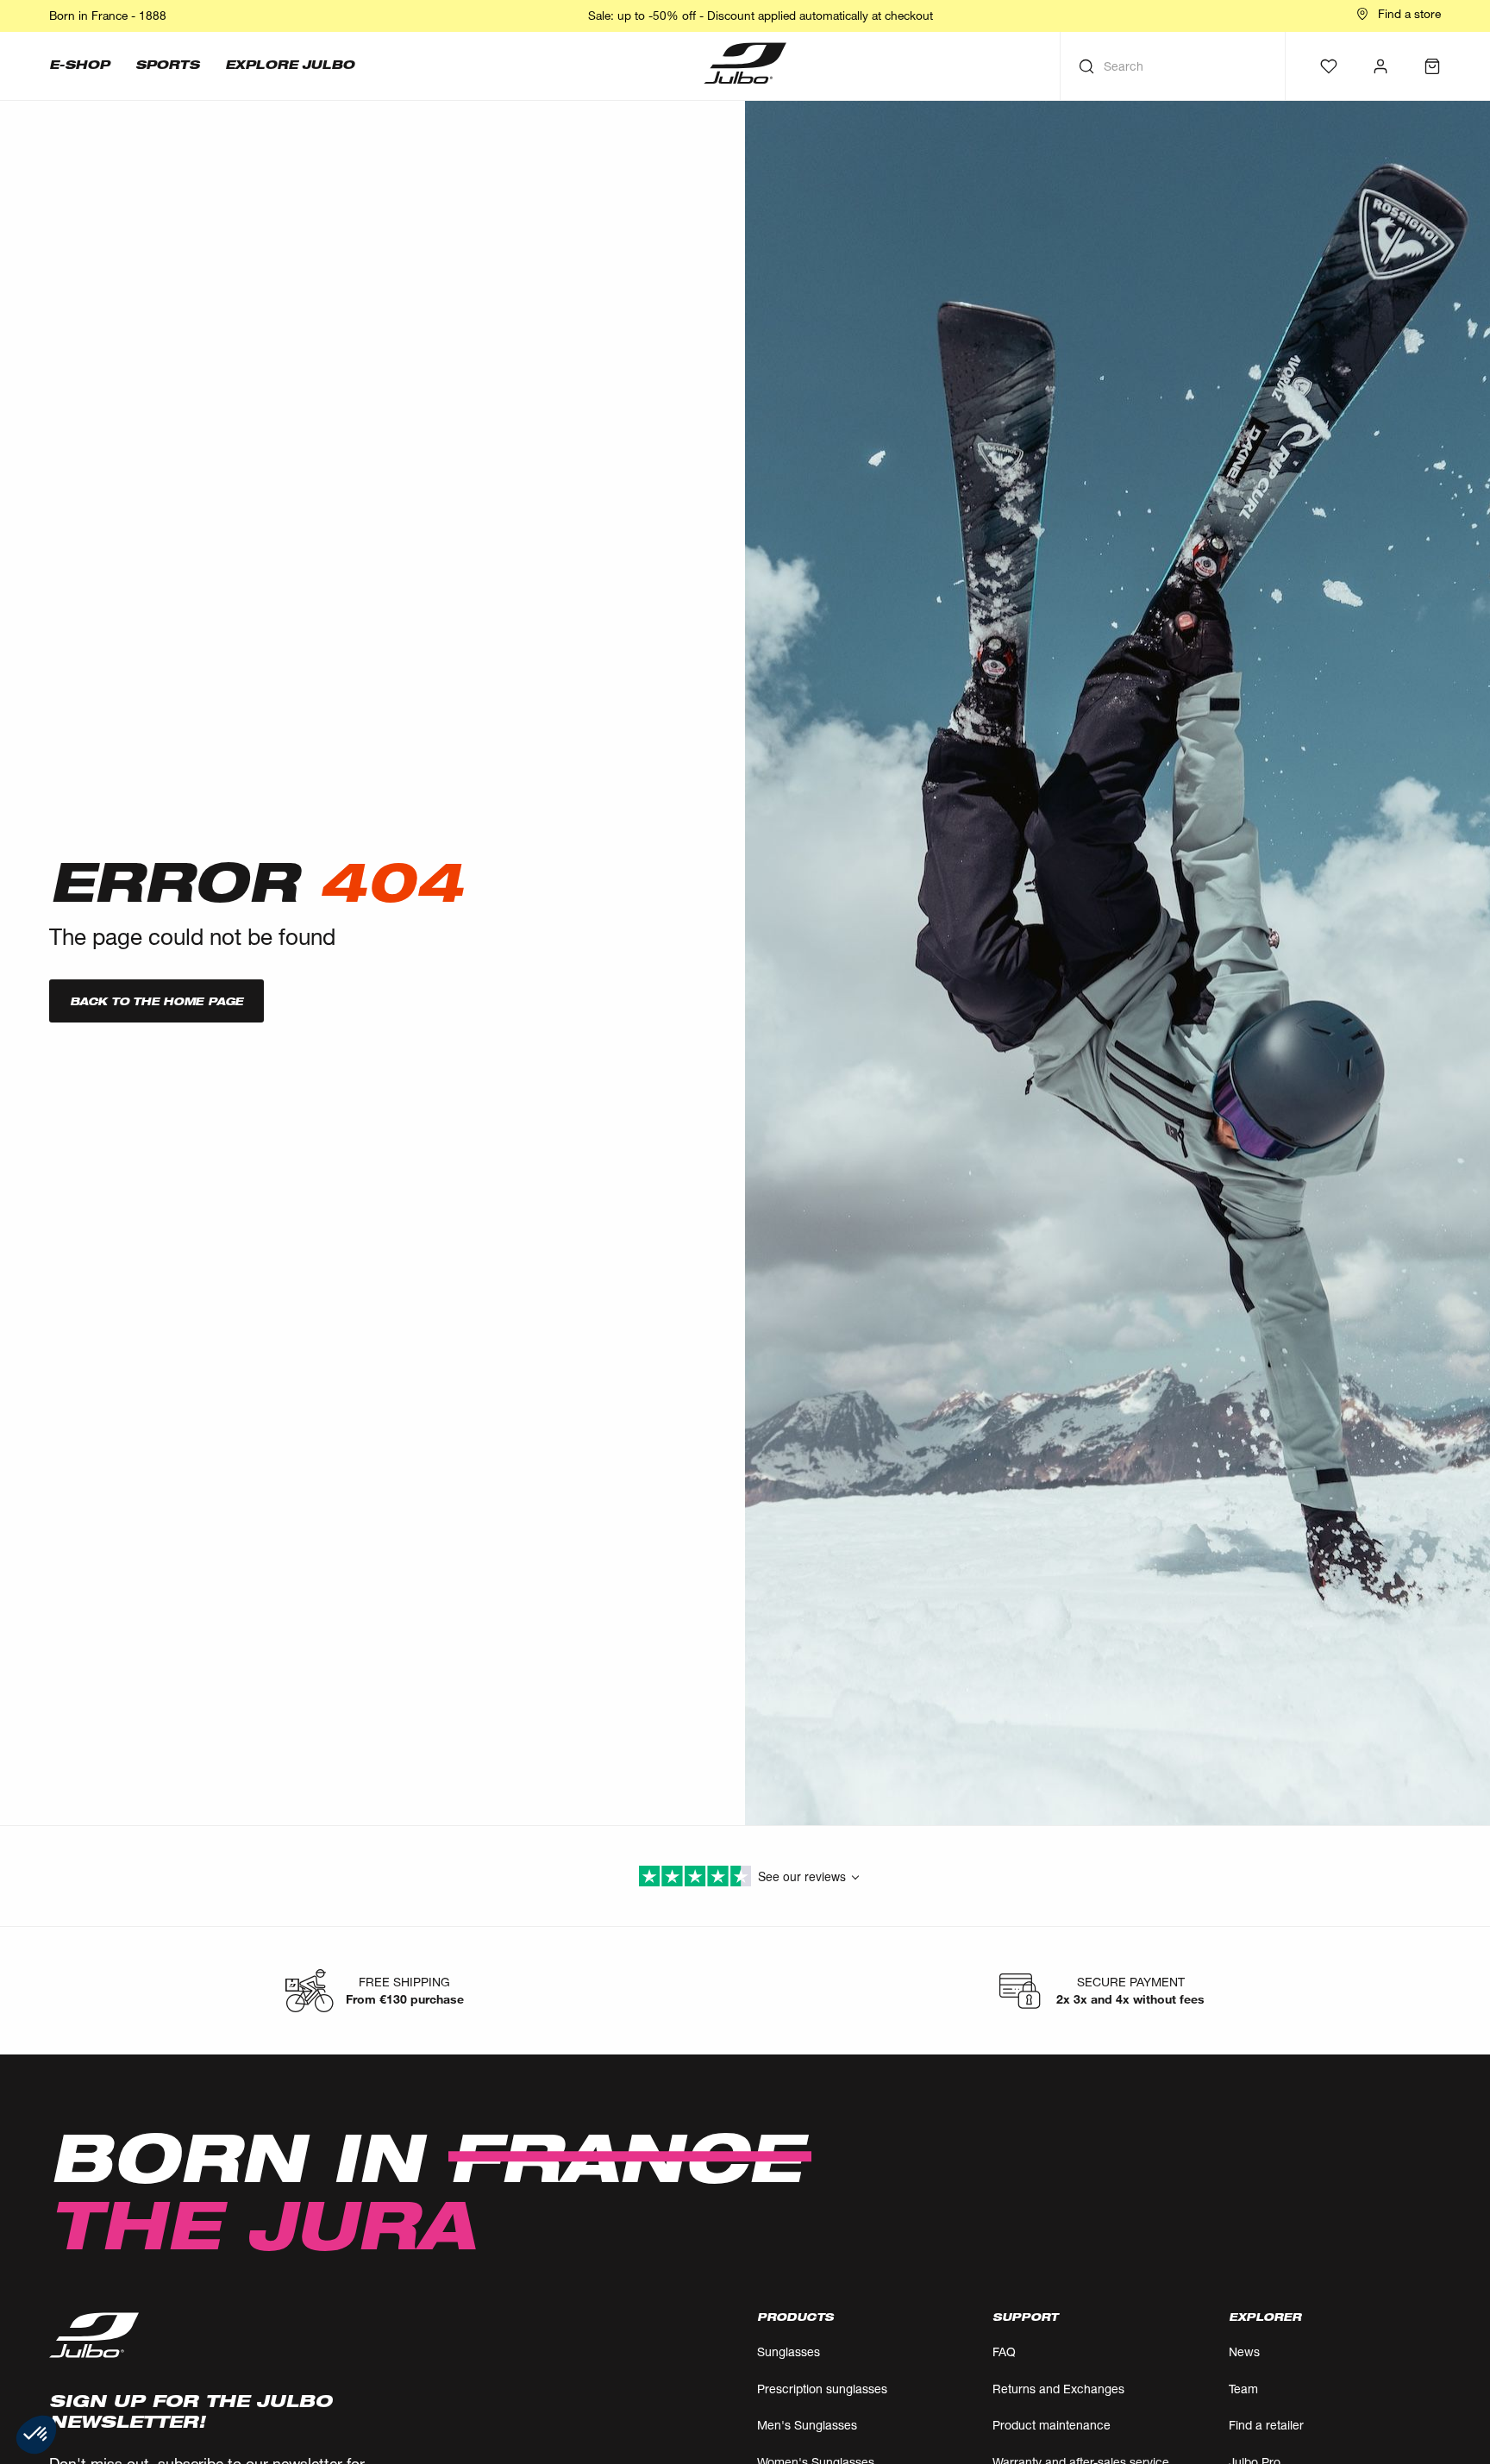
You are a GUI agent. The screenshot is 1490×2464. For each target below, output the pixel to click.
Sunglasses (789, 2351)
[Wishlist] (1329, 66)
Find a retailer (1266, 2425)
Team (1243, 2389)
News (1244, 2351)
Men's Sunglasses (807, 2425)
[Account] (1380, 66)
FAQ (1004, 2351)
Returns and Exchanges (1058, 2389)
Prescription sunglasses (822, 2389)
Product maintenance (1052, 2425)
